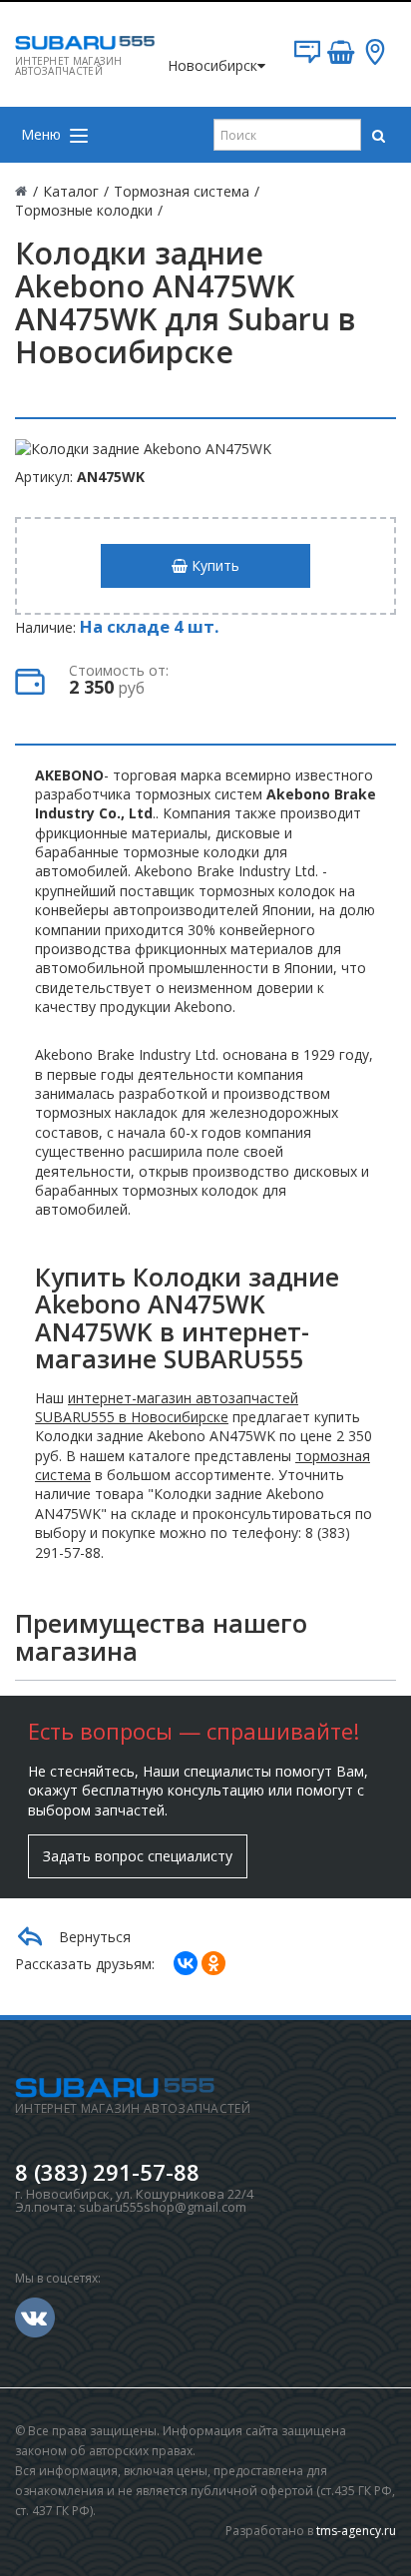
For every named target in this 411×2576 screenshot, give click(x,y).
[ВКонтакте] (186, 1963)
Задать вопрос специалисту (138, 1856)
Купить (213, 565)
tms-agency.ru (356, 2531)
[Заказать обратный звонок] (307, 59)
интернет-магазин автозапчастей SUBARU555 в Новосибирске (167, 1407)
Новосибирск (212, 65)
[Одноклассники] (213, 1963)
